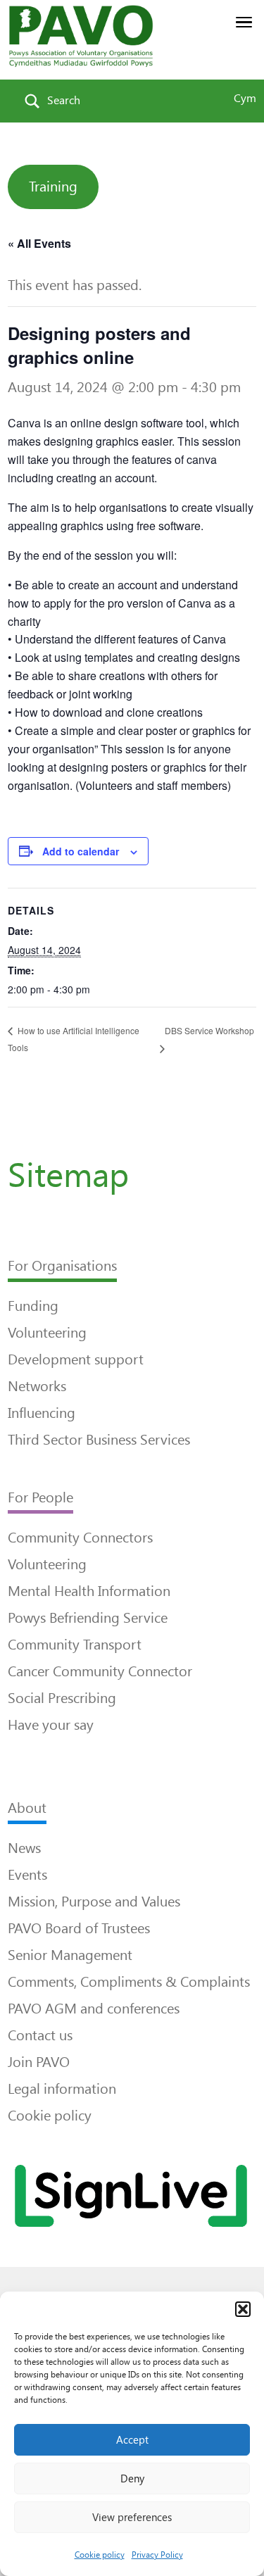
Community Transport (75, 1645)
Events (27, 1875)
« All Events (39, 243)
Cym (245, 98)
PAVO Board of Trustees (79, 1928)
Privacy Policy (157, 2555)
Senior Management (70, 1955)
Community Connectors (80, 1538)
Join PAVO (39, 2062)
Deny (132, 2479)
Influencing (42, 1413)
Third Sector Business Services (99, 1440)
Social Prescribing (62, 1698)
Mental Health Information (89, 1591)
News (24, 1848)
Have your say (51, 1725)
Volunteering (47, 1333)
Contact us (40, 2035)
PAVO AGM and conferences (94, 2009)
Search (64, 100)
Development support (76, 1359)
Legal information (62, 2089)
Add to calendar (81, 851)
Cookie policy (100, 2555)
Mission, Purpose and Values (94, 1902)
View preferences (132, 2518)
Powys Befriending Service (88, 1618)
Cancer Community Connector (100, 1671)
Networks (37, 1386)
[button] (243, 2309)
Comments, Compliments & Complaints (129, 1982)
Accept (132, 2440)
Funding (33, 1306)
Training (53, 187)
